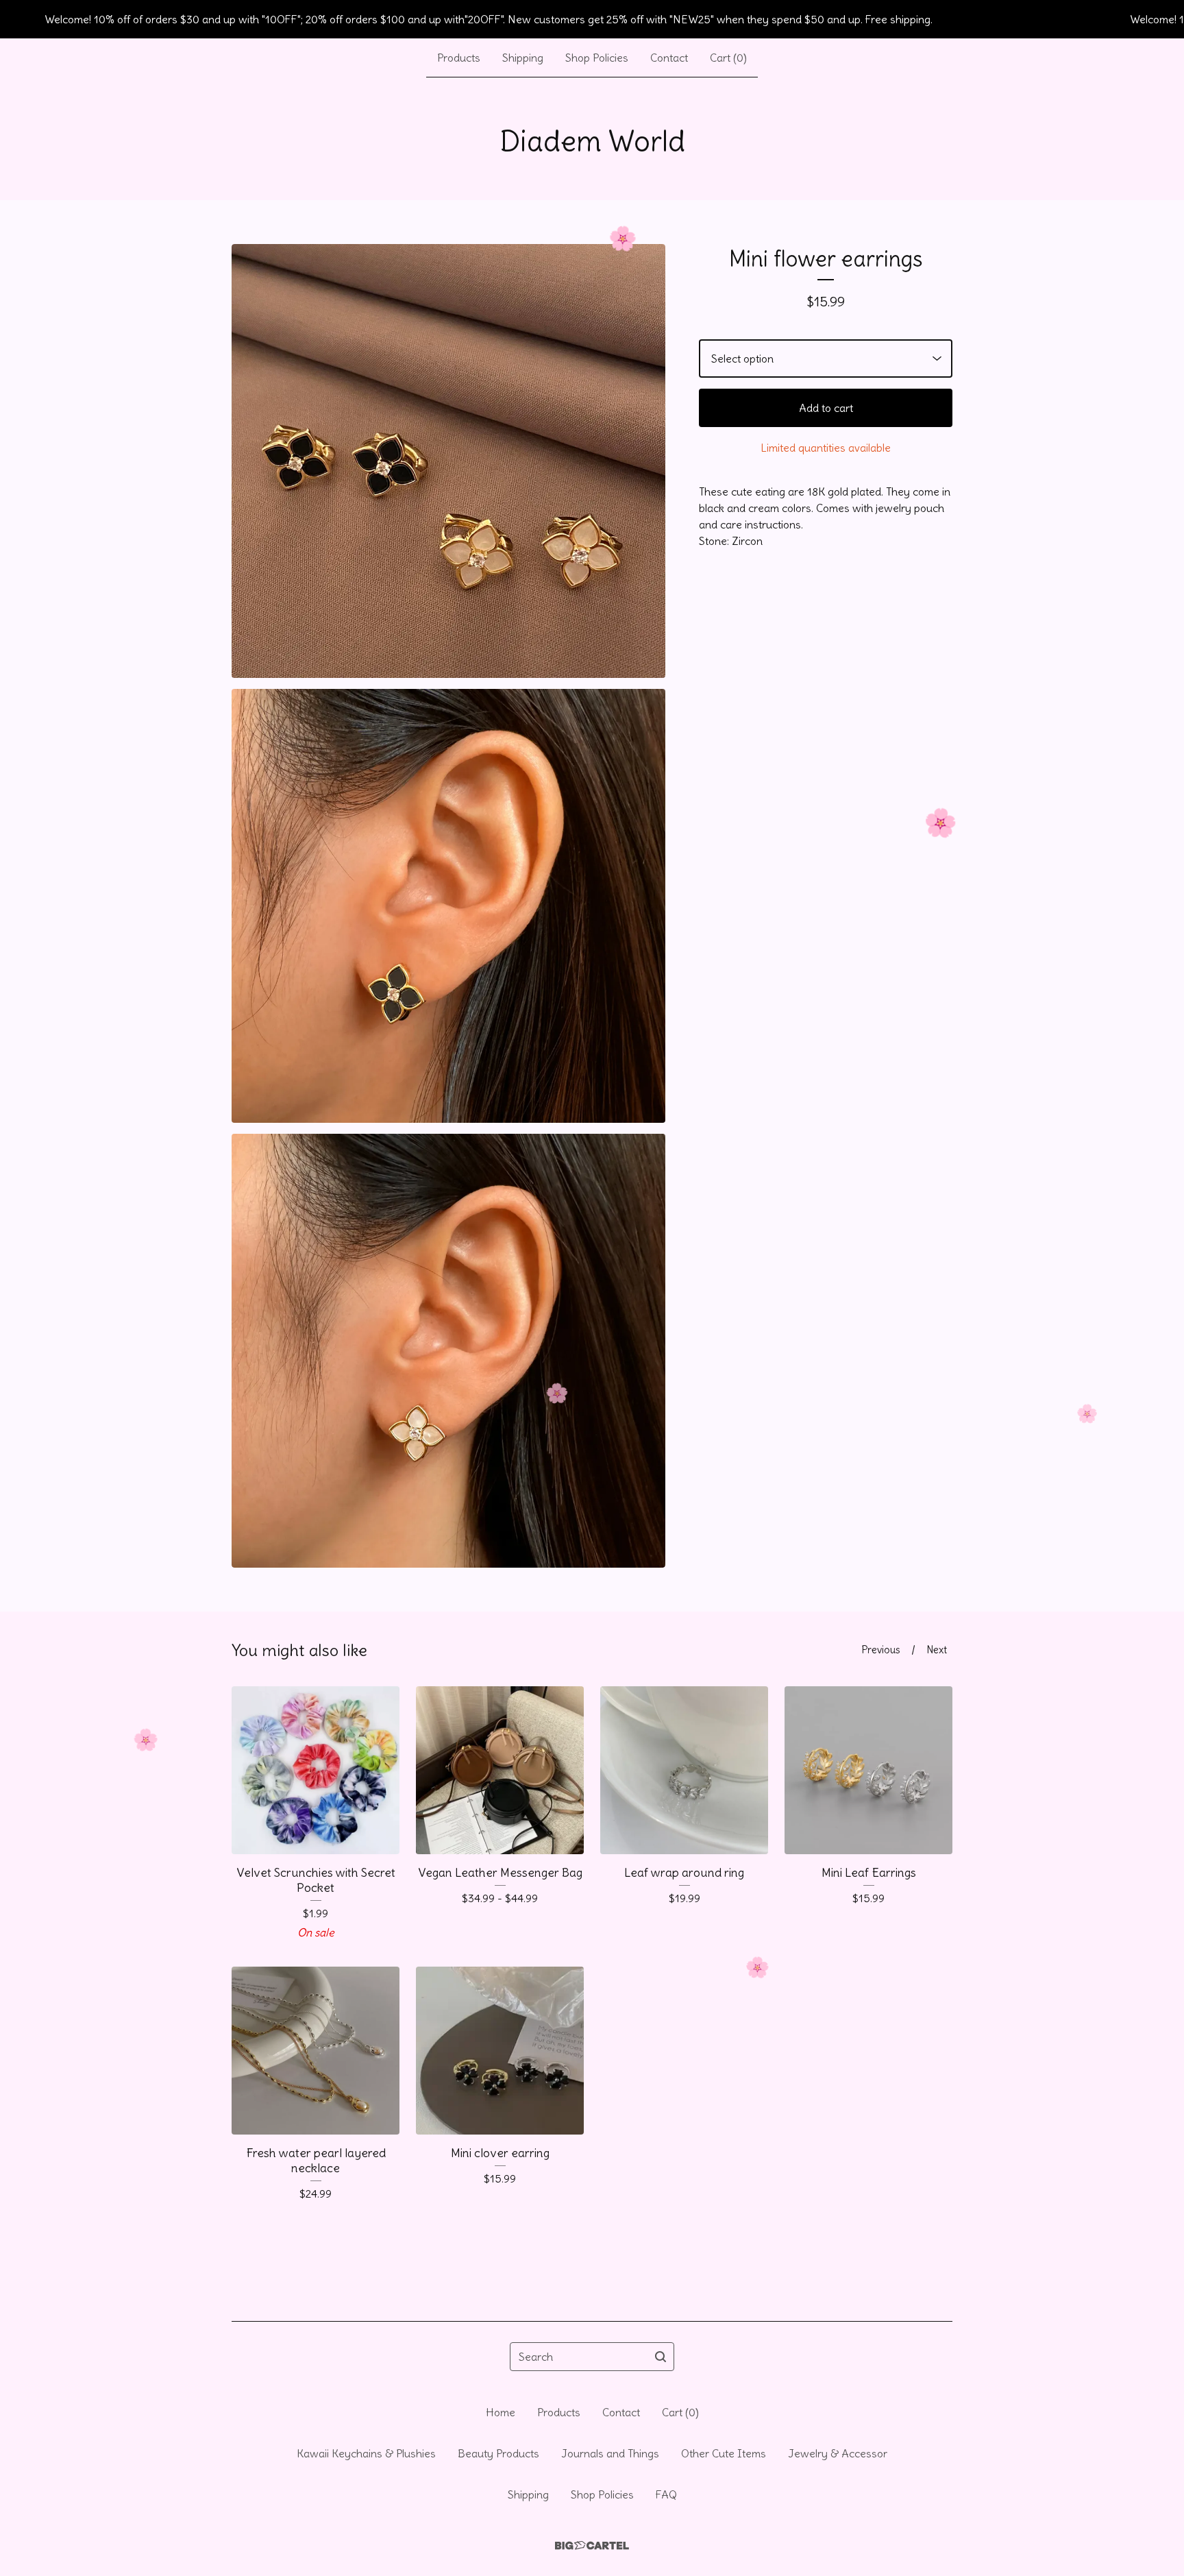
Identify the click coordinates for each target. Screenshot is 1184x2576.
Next (937, 1650)
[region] (592, 19)
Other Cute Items (724, 2453)
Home (501, 2412)
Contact (669, 58)
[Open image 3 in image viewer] (448, 1351)
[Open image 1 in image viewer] (448, 461)
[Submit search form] (661, 2357)
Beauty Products (498, 2453)
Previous (881, 1650)
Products (459, 58)
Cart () (728, 58)
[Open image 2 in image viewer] (448, 906)
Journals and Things (610, 2453)
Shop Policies (597, 58)
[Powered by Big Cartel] (592, 2545)
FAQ (666, 2494)
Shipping (523, 58)
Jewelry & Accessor (838, 2453)
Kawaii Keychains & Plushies (366, 2453)
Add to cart (826, 408)
